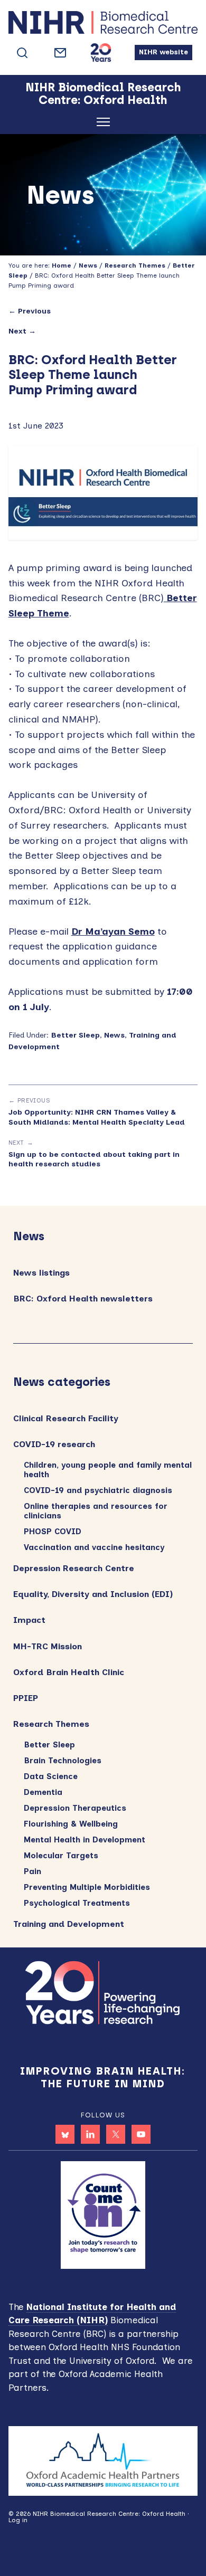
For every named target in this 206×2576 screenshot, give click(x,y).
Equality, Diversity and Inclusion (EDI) (93, 1594)
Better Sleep (75, 1035)
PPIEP (26, 1698)
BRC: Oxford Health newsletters (83, 1299)
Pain (32, 1871)
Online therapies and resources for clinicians (96, 1511)
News (114, 1035)
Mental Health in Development (85, 1840)
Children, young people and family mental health (108, 1470)
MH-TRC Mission (48, 1646)
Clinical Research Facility (66, 1418)
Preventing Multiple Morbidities (87, 1887)
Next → (22, 331)
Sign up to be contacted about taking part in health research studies (94, 1159)
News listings (41, 1273)
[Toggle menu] (103, 124)
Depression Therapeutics (75, 1808)
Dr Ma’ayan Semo (113, 931)
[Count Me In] (103, 2214)
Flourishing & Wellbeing (71, 1824)
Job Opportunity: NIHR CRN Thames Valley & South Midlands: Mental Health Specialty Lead (97, 1117)
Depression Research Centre (74, 1568)
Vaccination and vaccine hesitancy (94, 1547)
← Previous (30, 311)
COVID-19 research (54, 1444)
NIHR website (163, 52)
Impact (29, 1620)
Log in (18, 2520)
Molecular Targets (61, 1856)
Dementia (43, 1792)
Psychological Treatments (77, 1903)
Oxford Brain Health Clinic (69, 1672)
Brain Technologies (63, 1761)
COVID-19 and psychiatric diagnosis (98, 1490)
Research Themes (51, 1724)
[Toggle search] (22, 53)
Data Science (51, 1776)
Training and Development (69, 1924)
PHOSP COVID (53, 1532)
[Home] (103, 24)
